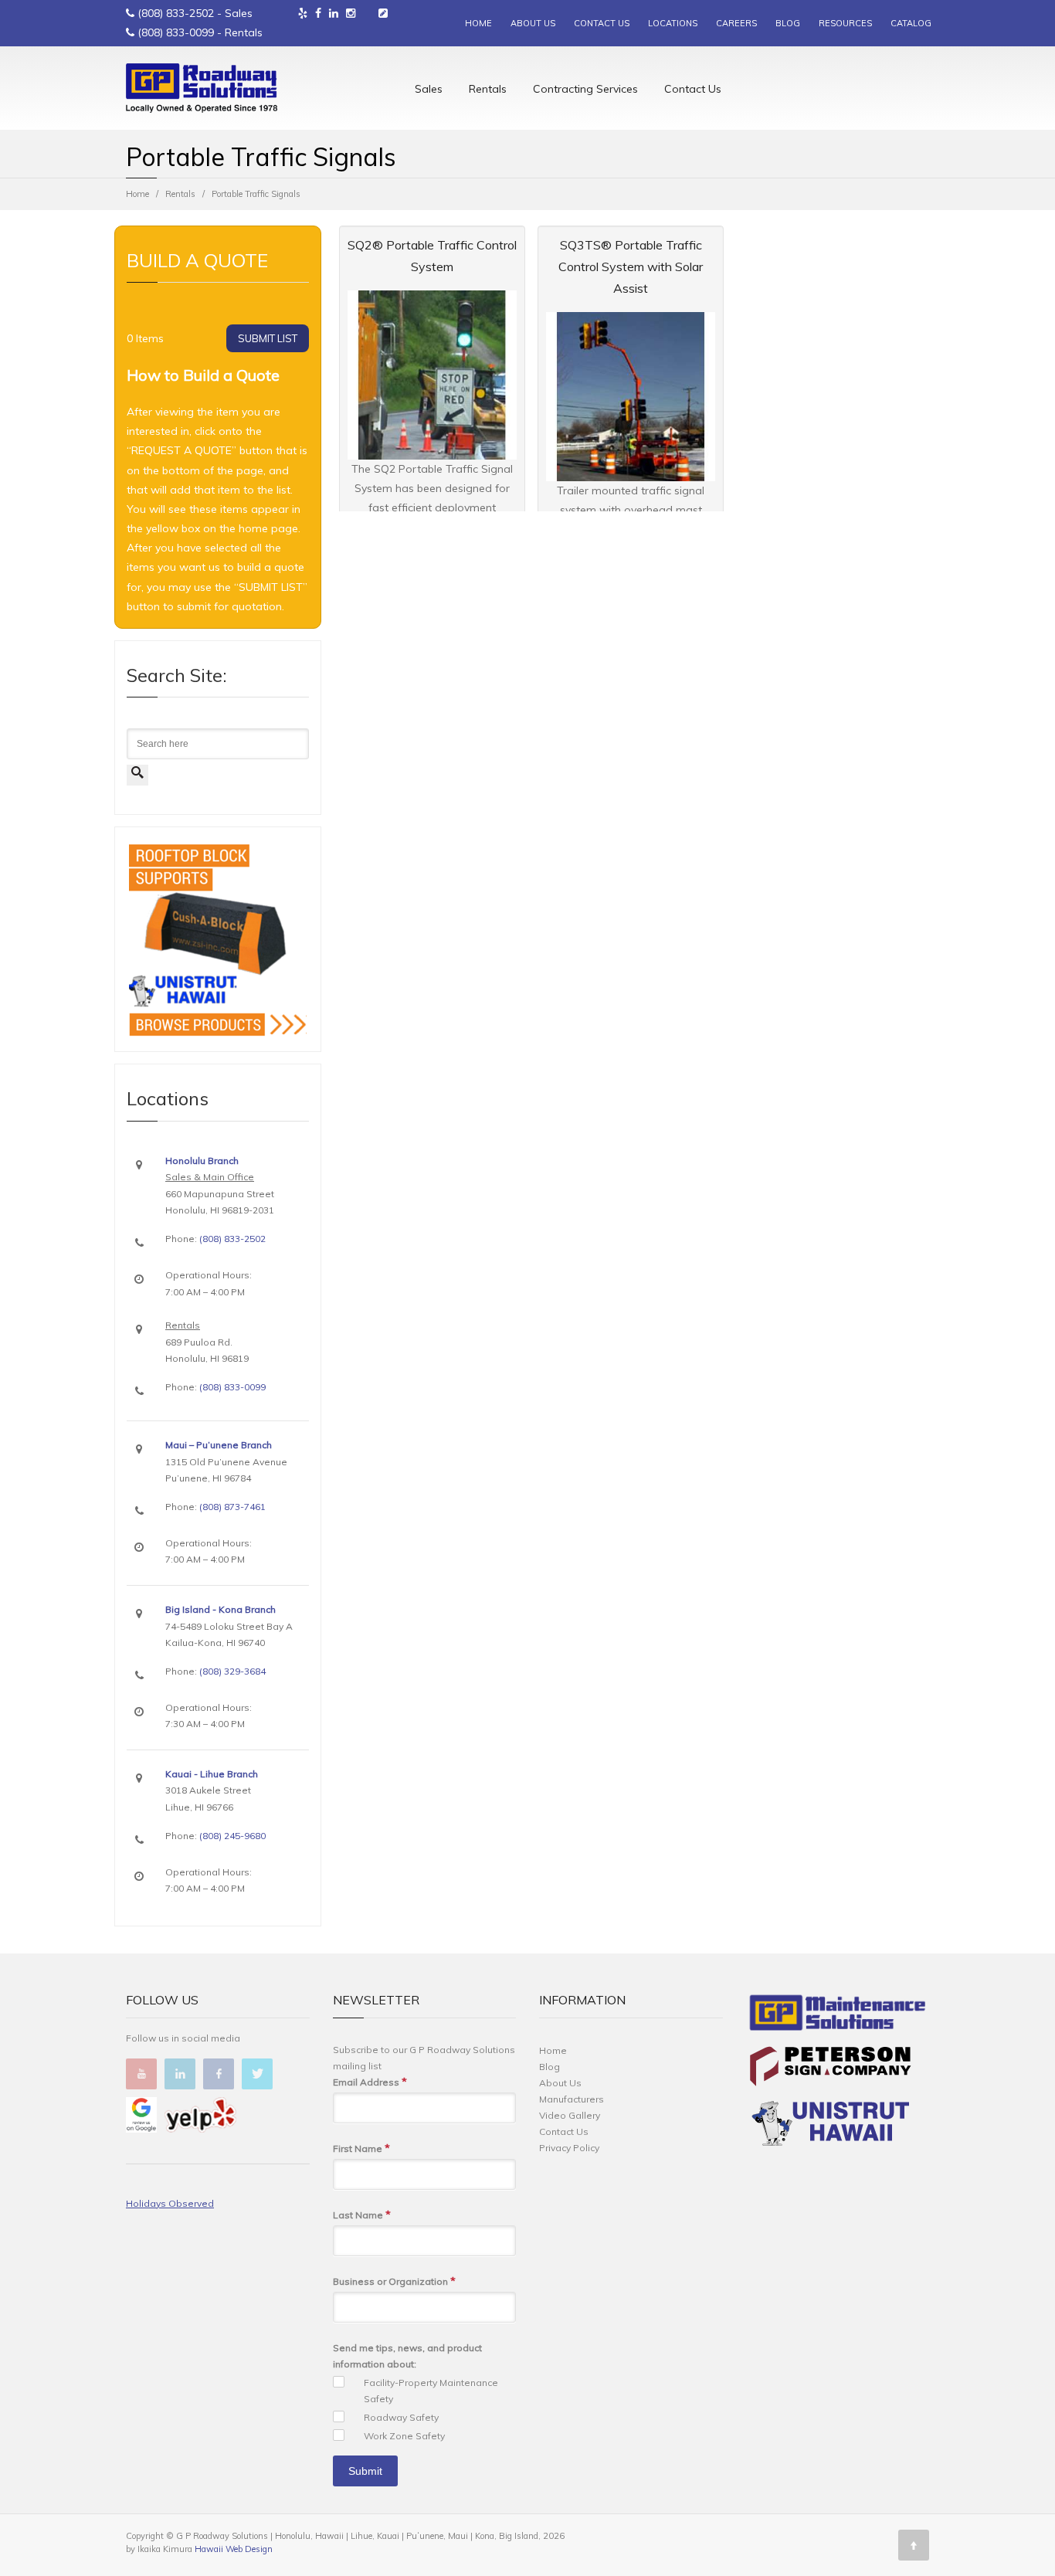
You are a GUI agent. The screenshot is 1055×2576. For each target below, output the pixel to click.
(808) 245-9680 (232, 1836)
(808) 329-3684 (232, 1671)
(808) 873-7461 (232, 1507)
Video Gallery (570, 2115)
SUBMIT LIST (268, 338)
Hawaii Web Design (234, 2549)
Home (137, 194)
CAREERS (736, 23)
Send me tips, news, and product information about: (407, 2356)
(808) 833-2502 (176, 13)
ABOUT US (533, 23)
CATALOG (911, 23)
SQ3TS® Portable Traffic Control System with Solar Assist (631, 266)
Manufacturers (572, 2099)
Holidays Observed (170, 2203)
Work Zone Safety (404, 2436)
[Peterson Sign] (830, 2069)
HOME (478, 23)
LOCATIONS (673, 23)
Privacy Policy (569, 2148)
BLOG (788, 23)
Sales (429, 89)
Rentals (488, 89)
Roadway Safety (401, 2417)
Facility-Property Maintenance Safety (431, 2391)
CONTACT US (602, 23)
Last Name (362, 2215)
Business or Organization (394, 2281)
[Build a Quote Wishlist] (383, 13)
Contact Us (693, 89)
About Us (560, 2083)
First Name (361, 2148)
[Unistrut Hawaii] (830, 2126)
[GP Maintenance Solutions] (838, 2016)
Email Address (370, 2082)
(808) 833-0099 (176, 32)
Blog (550, 2067)
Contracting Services (585, 89)
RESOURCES (845, 23)
